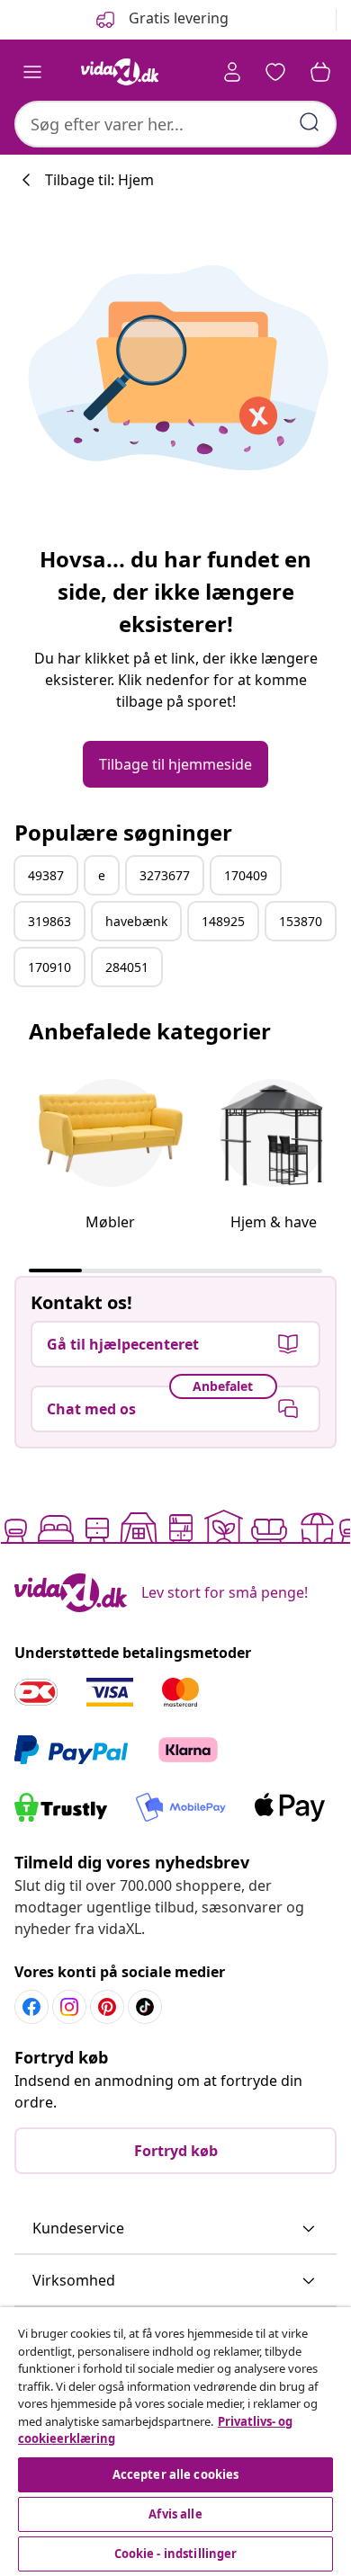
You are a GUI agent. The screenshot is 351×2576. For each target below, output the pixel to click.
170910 (49, 967)
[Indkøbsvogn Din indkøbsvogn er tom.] (320, 72)
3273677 (165, 875)
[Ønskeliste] (275, 72)
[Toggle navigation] (32, 72)
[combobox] (175, 124)
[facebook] (31, 2007)
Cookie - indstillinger (176, 2554)
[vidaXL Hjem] (120, 72)
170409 (246, 875)
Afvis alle (175, 2514)
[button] (175, 2229)
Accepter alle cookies (176, 2474)
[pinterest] (107, 2007)
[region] (175, 2442)
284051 (127, 967)
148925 (223, 921)
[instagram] (69, 2007)
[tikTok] (145, 2007)
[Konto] (232, 72)
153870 (301, 921)
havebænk (136, 921)
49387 (46, 875)
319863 (49, 921)
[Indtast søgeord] (310, 122)
